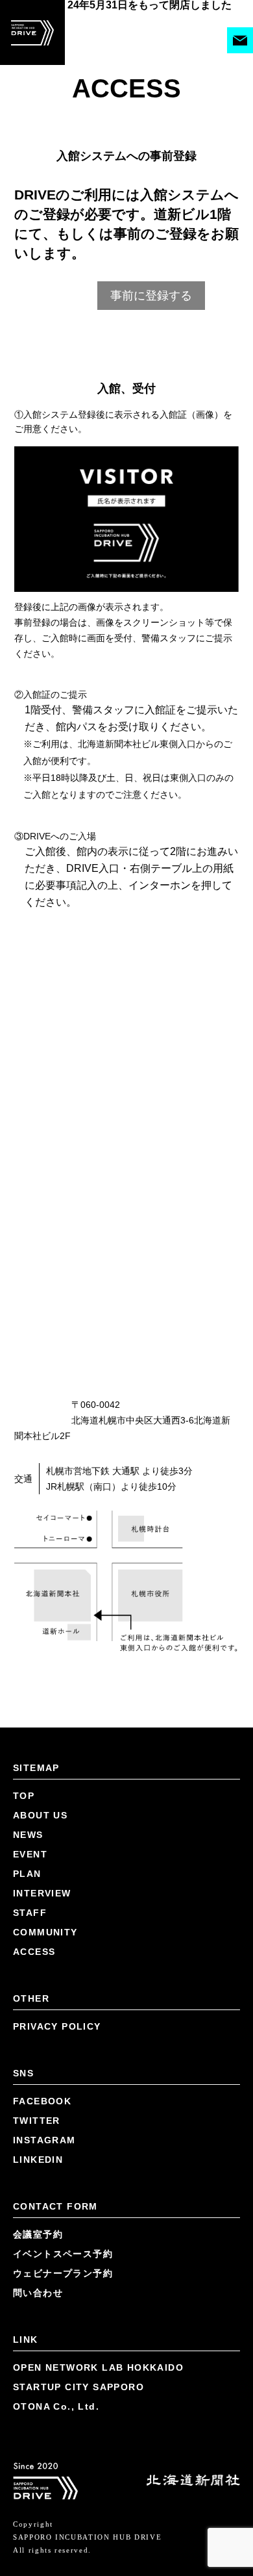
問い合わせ (38, 2293)
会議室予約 (38, 2234)
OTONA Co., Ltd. (56, 2406)
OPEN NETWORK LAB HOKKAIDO (98, 2367)
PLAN (27, 1874)
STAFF (30, 1913)
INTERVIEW (42, 1893)
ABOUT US (40, 1815)
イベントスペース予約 (63, 2254)
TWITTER (37, 2121)
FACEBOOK (42, 2101)
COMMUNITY (45, 1932)
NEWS (28, 1835)
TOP (24, 1796)
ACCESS (34, 1952)
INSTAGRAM (44, 2140)
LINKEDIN (38, 2160)
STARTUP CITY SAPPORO (78, 2387)
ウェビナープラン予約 (63, 2273)
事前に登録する (151, 296)
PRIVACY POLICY (57, 2026)
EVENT (30, 1854)
